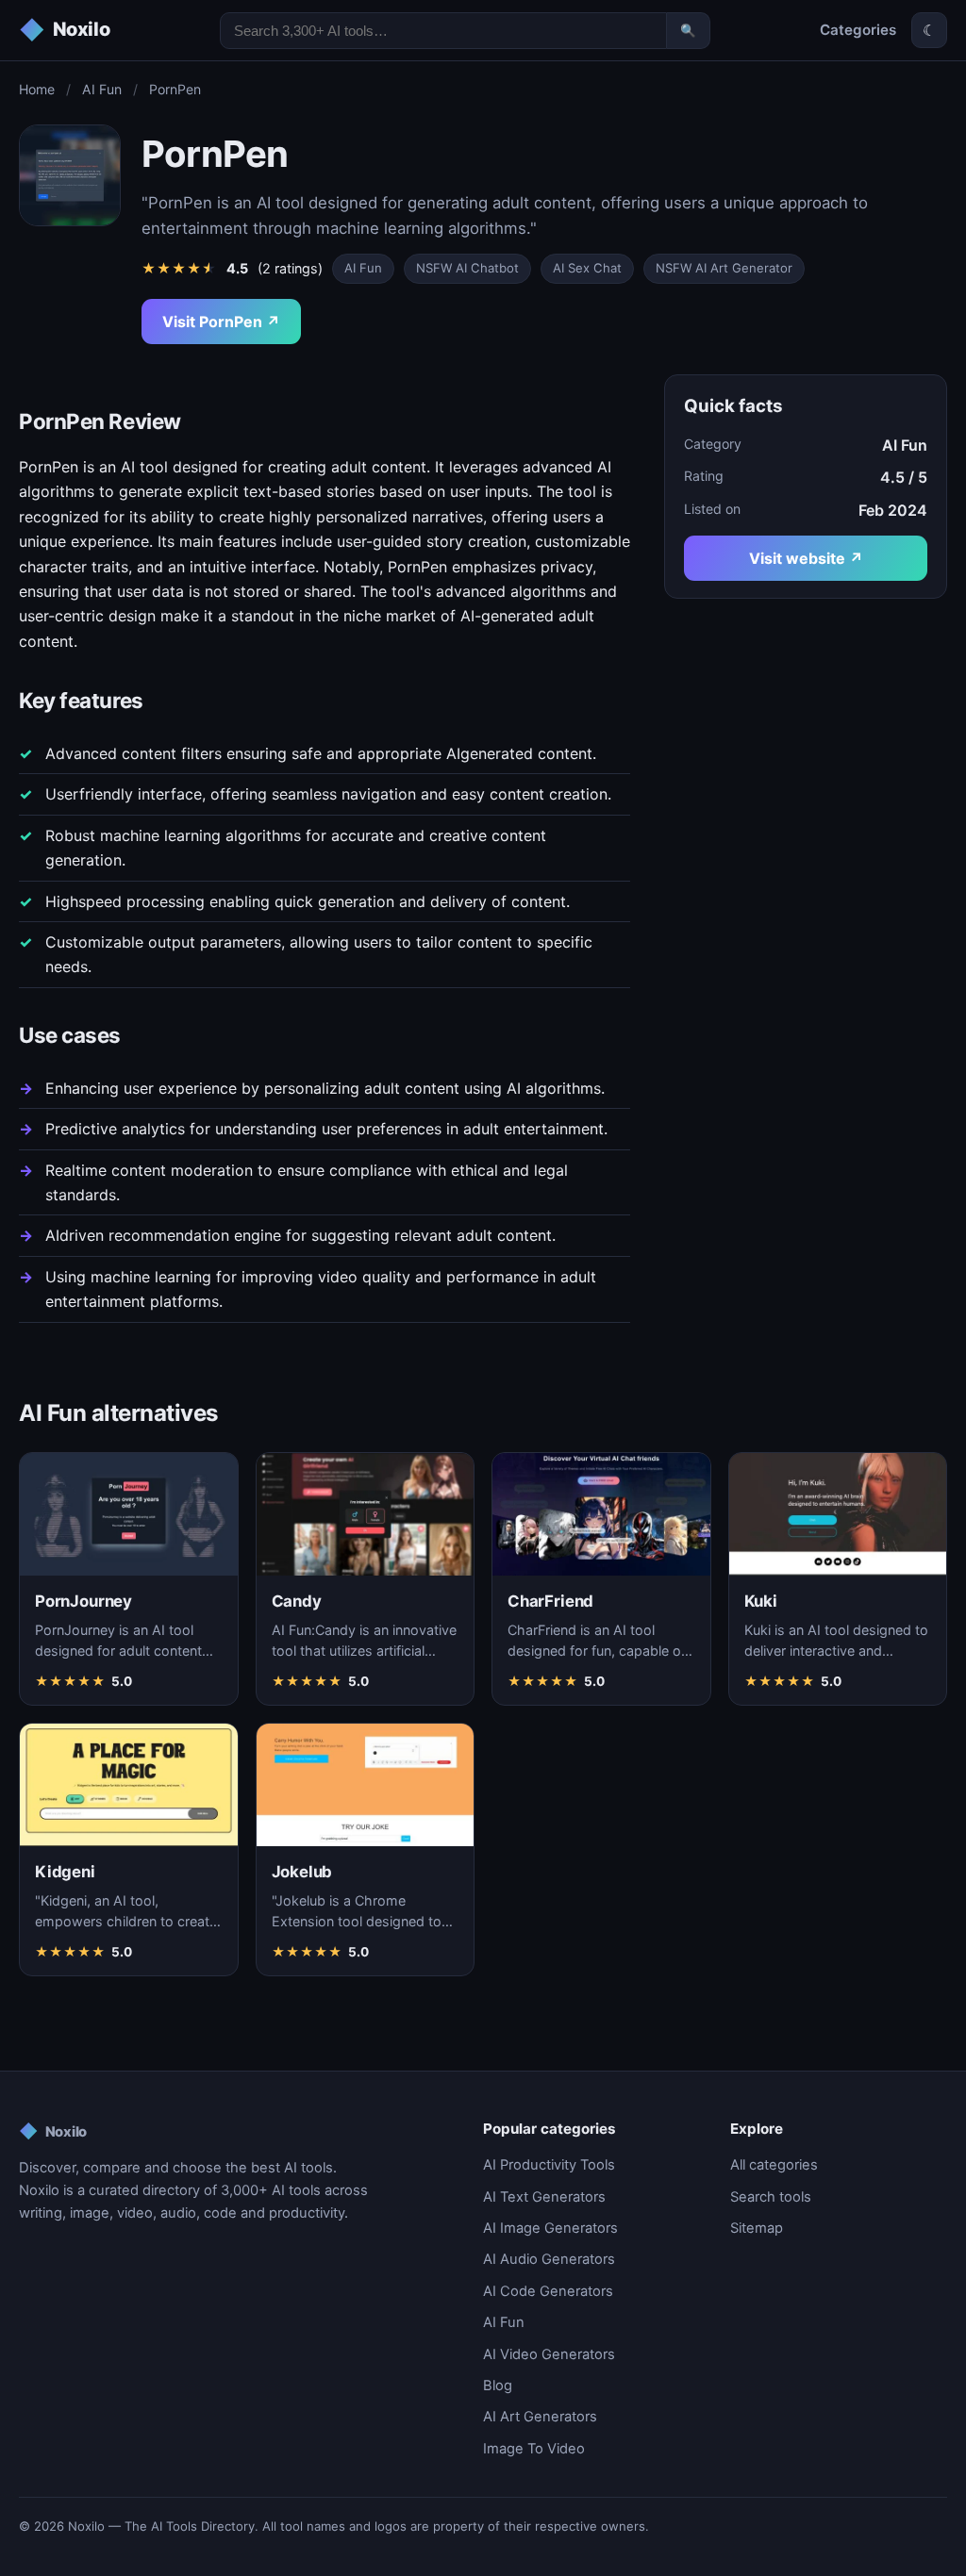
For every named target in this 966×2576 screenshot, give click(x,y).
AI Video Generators (549, 2354)
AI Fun (102, 89)
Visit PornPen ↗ (221, 322)
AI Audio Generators (549, 2259)
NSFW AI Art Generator (724, 268)
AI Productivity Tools (549, 2165)
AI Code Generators (548, 2291)
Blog (498, 2386)
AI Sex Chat (587, 268)
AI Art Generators (540, 2417)
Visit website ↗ (806, 558)
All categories (774, 2165)
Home (37, 89)
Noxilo (53, 2131)
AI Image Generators (550, 2228)
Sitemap (757, 2228)
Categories (858, 30)
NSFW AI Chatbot (467, 268)
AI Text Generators (544, 2197)
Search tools (771, 2197)
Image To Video (534, 2449)
